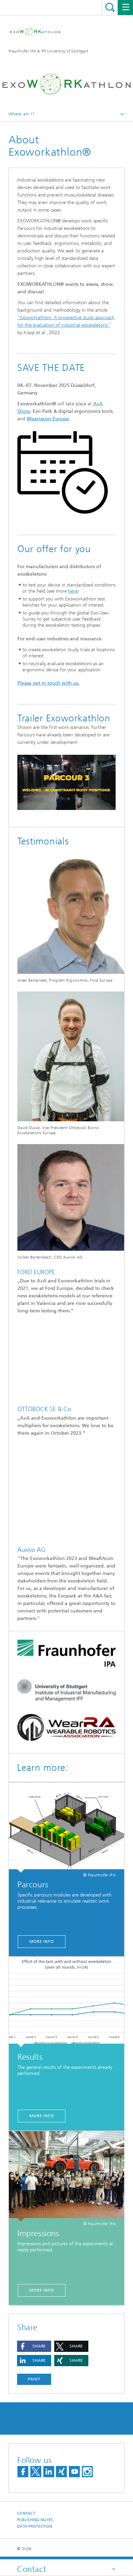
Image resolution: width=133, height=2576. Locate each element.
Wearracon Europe (48, 419)
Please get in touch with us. (48, 683)
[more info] (66, 1828)
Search (110, 7)
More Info (42, 2290)
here (73, 591)
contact (26, 2513)
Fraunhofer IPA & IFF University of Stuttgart (48, 51)
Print (34, 2379)
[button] (34, 2346)
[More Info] (66, 2176)
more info (42, 1941)
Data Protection (35, 2526)
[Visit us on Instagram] (87, 2472)
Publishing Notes (35, 2520)
